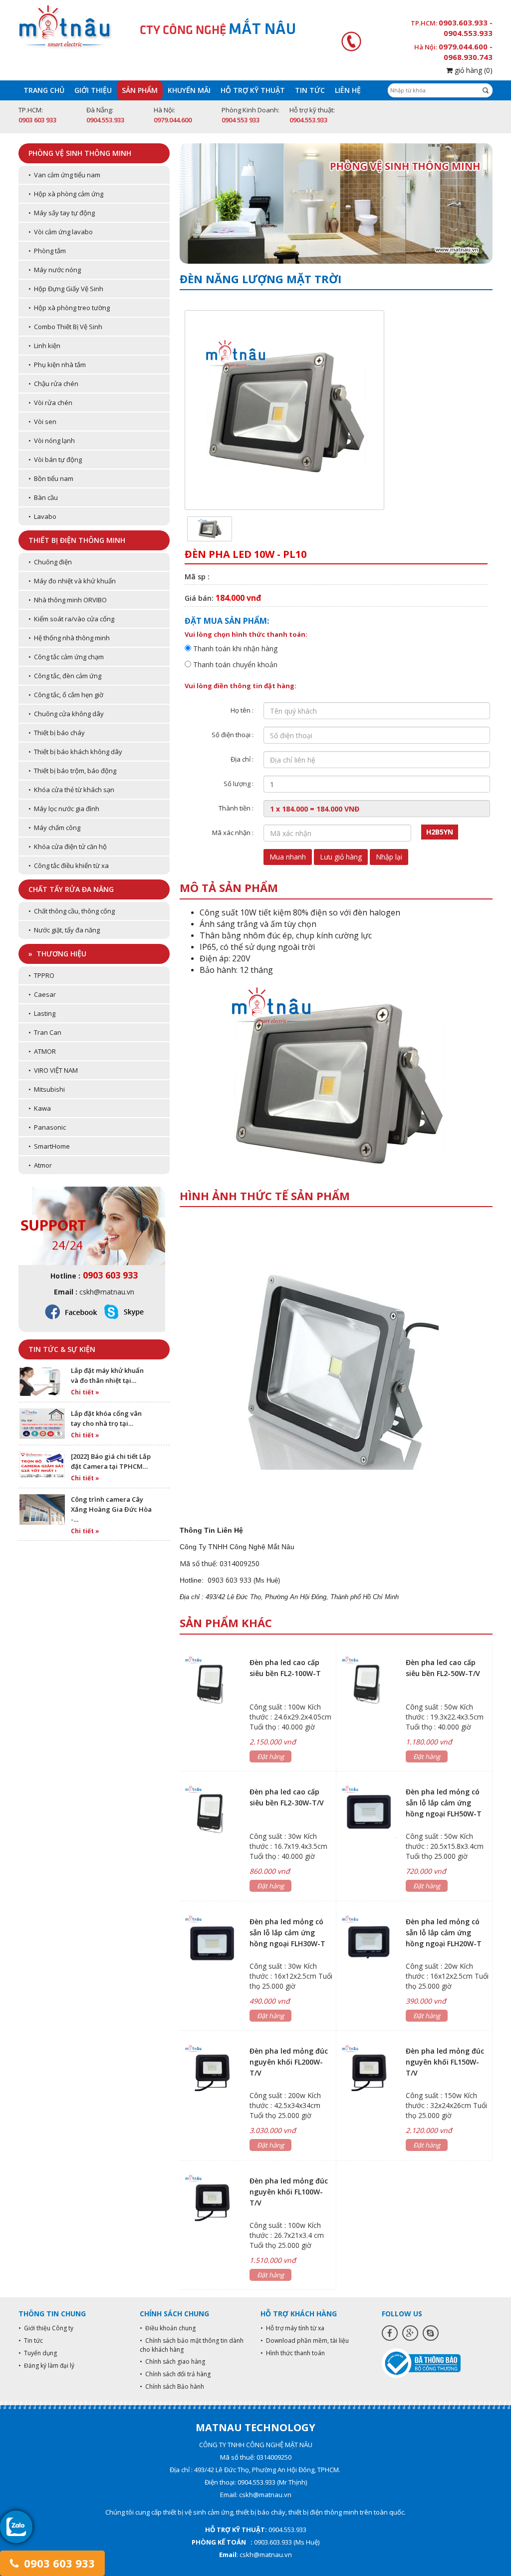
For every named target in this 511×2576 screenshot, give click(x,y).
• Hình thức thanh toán (293, 2353)
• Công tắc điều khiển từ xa (69, 865)
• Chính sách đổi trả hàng (175, 2374)
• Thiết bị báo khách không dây (75, 752)
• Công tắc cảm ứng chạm (66, 657)
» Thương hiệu (57, 954)
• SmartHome (49, 1146)
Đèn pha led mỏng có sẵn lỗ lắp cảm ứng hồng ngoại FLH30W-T (287, 1932)
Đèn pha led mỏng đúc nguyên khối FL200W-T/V (289, 2062)
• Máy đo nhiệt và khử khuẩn (72, 581)
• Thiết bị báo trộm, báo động (72, 771)
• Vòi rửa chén (50, 403)
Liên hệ (348, 90)
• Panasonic (47, 1127)
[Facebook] (390, 2333)
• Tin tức (31, 2341)
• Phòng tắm (47, 251)
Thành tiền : (236, 808)
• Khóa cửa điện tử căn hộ (68, 847)
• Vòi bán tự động (55, 459)
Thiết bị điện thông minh (77, 540)
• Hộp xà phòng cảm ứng (66, 194)
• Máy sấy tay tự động (62, 213)
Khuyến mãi (189, 90)
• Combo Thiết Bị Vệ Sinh (65, 327)
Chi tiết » (85, 1392)
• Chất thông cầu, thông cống (72, 911)
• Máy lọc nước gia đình (64, 809)
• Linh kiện (44, 346)
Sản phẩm (140, 90)
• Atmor (40, 1165)
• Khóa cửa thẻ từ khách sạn (71, 790)
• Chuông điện (50, 562)
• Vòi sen (42, 422)
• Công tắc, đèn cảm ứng (65, 676)
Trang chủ (44, 90)
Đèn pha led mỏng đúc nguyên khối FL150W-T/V (445, 2062)
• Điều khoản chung (168, 2328)
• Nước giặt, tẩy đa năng (64, 930)
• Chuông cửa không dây (66, 714)
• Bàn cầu (43, 497)
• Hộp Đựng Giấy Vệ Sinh (66, 289)
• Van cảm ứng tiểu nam (64, 175)
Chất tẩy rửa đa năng (71, 889)
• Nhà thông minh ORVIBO (68, 600)
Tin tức (310, 90)
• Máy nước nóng (55, 270)
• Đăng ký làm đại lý (46, 2365)
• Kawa (40, 1108)
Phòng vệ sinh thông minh (80, 153)
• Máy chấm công (54, 828)
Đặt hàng (270, 1756)
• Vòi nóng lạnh (52, 440)
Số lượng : (239, 784)
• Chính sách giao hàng (172, 2361)
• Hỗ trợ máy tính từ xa (292, 2328)
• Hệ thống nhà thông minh (69, 638)
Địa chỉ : (242, 759)
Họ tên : (242, 710)
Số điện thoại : (233, 735)
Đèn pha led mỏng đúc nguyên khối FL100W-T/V (289, 2192)
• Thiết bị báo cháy (57, 733)
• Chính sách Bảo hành (172, 2386)
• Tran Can (45, 1032)
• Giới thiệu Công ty (46, 2328)
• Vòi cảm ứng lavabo (61, 232)
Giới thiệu (93, 90)
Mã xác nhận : (233, 833)
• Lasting (42, 1013)
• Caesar (42, 994)
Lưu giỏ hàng (341, 857)
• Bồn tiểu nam (51, 478)
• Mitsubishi (47, 1089)
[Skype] (431, 2333)
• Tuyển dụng (38, 2353)
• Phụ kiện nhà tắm (57, 365)
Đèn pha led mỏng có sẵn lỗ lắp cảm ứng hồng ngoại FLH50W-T (444, 1803)
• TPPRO (41, 975)
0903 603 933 (58, 2563)
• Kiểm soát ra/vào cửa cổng (71, 619)
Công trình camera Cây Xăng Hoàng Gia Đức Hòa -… (111, 1509)
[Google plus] (410, 2333)
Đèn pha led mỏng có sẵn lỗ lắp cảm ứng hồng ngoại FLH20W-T (444, 1932)
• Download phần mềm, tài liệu (305, 2341)
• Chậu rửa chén (53, 384)
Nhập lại (389, 857)
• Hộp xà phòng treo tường (69, 308)
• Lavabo (42, 516)
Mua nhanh (288, 857)
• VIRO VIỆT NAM (53, 1070)
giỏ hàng (473, 70)
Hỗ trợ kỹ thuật (253, 90)
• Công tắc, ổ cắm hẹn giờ (66, 695)
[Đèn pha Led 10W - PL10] (210, 528)
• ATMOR (42, 1051)
